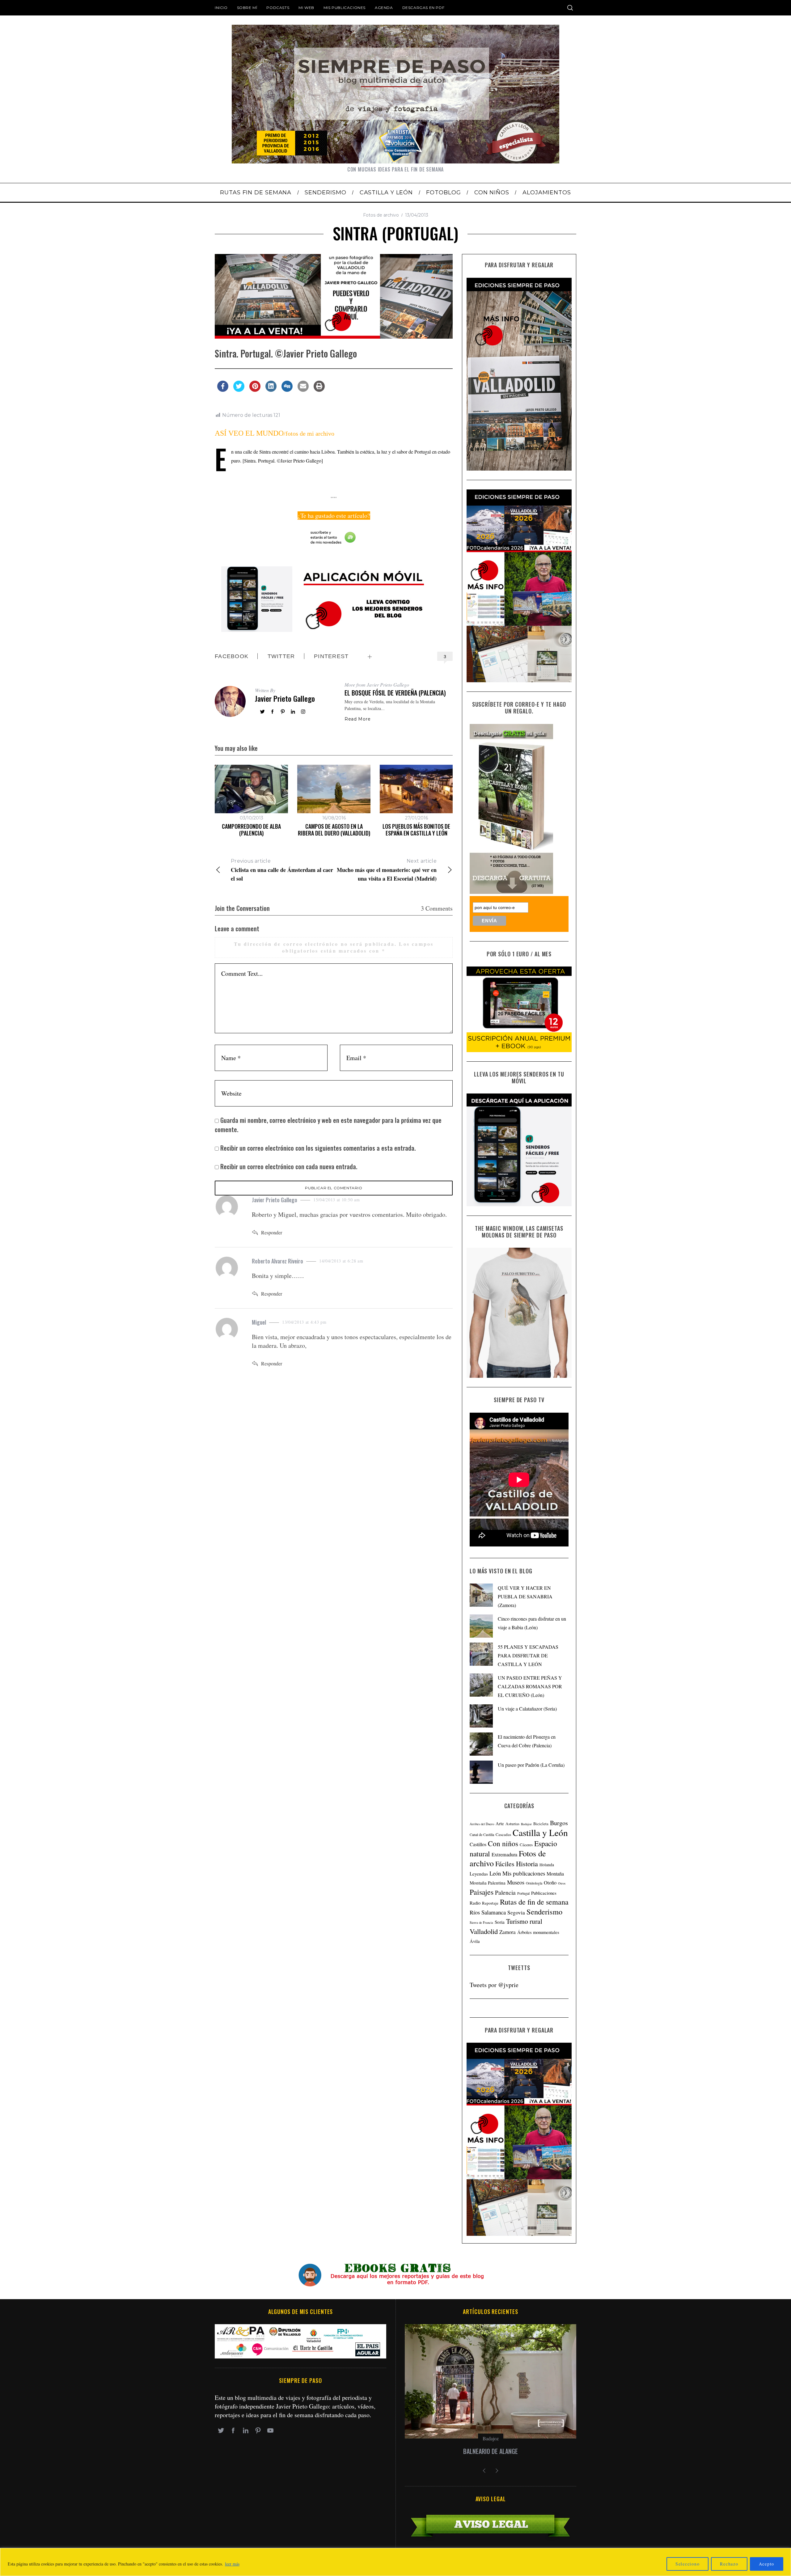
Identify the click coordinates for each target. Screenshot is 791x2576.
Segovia (516, 1912)
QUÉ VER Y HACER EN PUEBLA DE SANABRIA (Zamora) (525, 1596)
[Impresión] (319, 390)
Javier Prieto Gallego (285, 698)
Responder (272, 1232)
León (495, 1873)
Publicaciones (544, 1893)
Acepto (767, 2564)
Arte (500, 1823)
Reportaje (490, 1903)
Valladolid (484, 1931)
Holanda (547, 1865)
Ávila (475, 1941)
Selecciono (688, 2564)
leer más (232, 2564)
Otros (562, 1883)
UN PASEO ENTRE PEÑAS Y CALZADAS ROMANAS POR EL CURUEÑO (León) (530, 1686)
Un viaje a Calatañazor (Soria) (527, 1709)
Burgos (559, 1823)
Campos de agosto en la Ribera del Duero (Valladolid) (334, 830)
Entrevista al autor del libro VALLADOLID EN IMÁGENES (491, 2451)
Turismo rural (524, 1921)
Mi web (306, 8)
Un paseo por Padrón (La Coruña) (531, 1765)
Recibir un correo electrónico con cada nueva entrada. (289, 1166)
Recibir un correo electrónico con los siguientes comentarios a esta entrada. (318, 1148)
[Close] (785, 2553)
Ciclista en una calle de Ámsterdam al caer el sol (282, 870)
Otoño (550, 1883)
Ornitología (534, 1883)
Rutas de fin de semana (534, 1902)
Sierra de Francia (481, 1922)
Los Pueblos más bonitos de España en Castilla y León (416, 830)
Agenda (384, 8)
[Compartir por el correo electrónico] (303, 390)
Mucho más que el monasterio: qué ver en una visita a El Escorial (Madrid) (387, 870)
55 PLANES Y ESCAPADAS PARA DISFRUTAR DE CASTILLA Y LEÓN (528, 1655)
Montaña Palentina (488, 1883)
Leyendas (479, 1874)
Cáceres (526, 1845)
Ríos (475, 1912)
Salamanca (494, 1912)
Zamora (508, 1932)
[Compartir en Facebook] (223, 390)
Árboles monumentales (538, 1932)
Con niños (503, 1843)
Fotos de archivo (381, 215)
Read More (357, 719)
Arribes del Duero (482, 1824)
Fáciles (505, 1864)
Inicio (221, 8)
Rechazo (729, 2564)
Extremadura (504, 1855)
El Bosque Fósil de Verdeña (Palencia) (395, 693)
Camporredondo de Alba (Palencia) (251, 830)
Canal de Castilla (482, 1835)
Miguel (259, 1322)
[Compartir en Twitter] (239, 390)
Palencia (505, 1892)
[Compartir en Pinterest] (255, 390)
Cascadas (503, 1834)
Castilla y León (540, 1832)
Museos (516, 1882)
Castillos (478, 1844)
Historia (527, 1864)
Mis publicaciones (345, 8)
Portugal (523, 1893)
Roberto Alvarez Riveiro (277, 1261)
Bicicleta (541, 1824)
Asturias (512, 1824)
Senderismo (544, 1912)
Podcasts (278, 8)
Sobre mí (247, 8)
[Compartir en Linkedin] (271, 390)
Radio (475, 1903)
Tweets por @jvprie (494, 1985)
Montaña (555, 1874)
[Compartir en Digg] (287, 390)
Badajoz (526, 1824)
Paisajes (482, 1892)
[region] (395, 2562)
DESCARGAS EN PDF (423, 8)
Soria (500, 1922)
